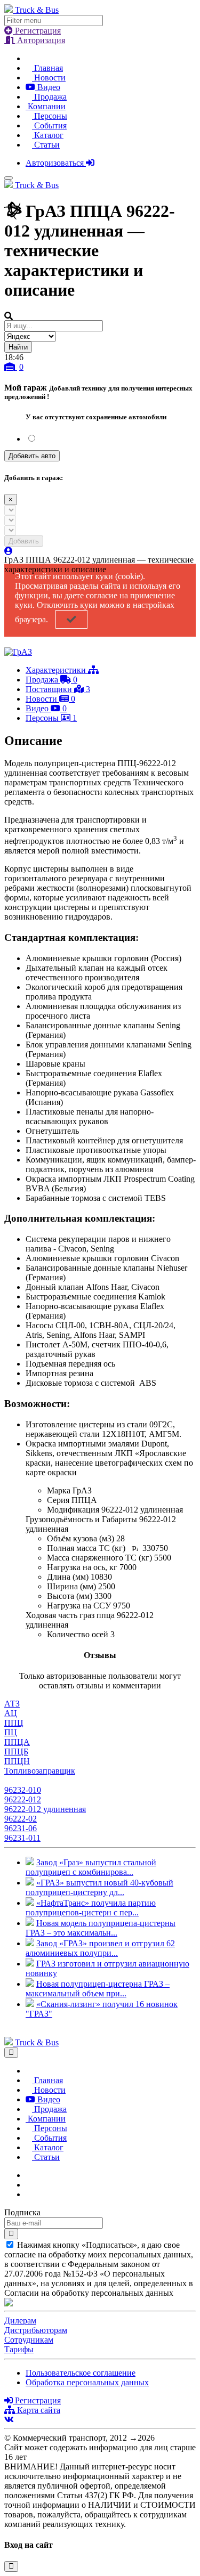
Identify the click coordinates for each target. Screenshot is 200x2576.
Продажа (49, 97)
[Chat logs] (29, 2175)
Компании (46, 106)
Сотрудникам (29, 2340)
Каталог (48, 135)
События (49, 125)
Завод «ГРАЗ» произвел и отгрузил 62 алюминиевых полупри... (100, 1948)
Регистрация (37, 31)
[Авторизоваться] (9, 551)
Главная (47, 68)
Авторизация (40, 40)
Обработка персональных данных (87, 2382)
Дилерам (20, 2321)
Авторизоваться (56, 163)
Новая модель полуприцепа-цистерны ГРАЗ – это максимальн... (101, 1928)
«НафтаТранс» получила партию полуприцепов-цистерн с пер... (91, 1908)
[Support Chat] (29, 2185)
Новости (49, 78)
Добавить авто (32, 456)
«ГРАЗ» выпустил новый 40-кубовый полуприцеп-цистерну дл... (99, 1887)
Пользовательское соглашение (81, 2373)
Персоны (50, 116)
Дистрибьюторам (36, 2330)
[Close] (11, 2053)
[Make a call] (29, 2194)
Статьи (46, 145)
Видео (48, 87)
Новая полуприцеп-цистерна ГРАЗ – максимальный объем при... (98, 1989)
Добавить (24, 541)
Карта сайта (38, 2410)
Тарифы (19, 2349)
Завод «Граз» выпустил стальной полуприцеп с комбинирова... (91, 1867)
